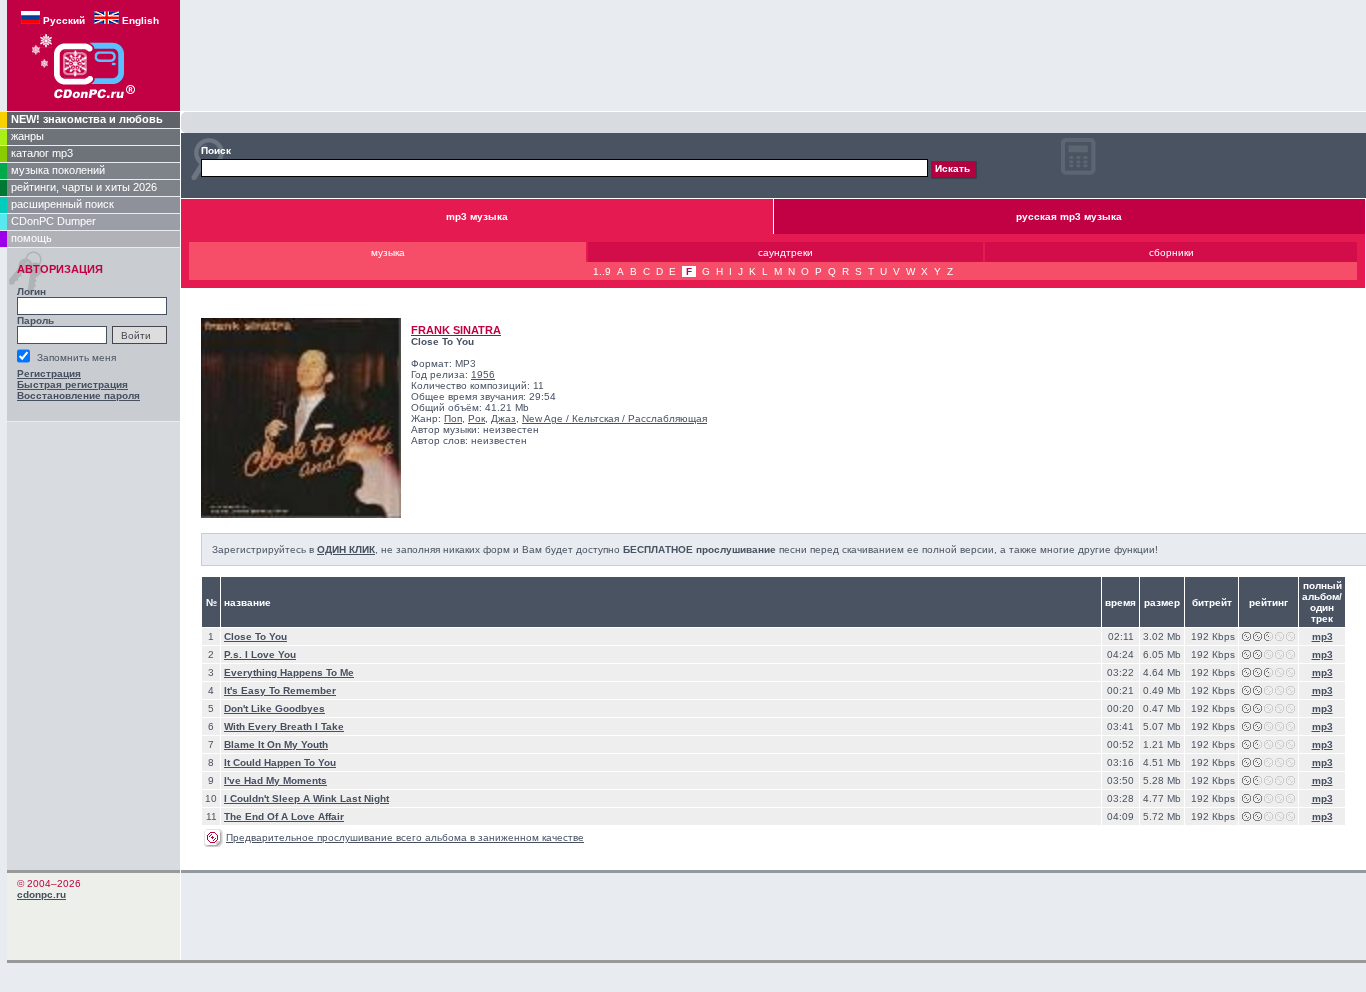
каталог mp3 (42, 153)
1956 (483, 374)
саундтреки (785, 252)
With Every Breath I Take (284, 726)
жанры (27, 136)
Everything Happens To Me (289, 672)
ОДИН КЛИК (346, 549)
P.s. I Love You (260, 654)
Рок (476, 418)
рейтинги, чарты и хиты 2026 (84, 187)
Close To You (255, 636)
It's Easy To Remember (280, 690)
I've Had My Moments (275, 780)
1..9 (602, 271)
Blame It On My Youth (276, 744)
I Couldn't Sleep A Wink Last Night (306, 798)
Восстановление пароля (78, 395)
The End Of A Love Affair (284, 816)
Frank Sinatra (456, 330)
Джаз (503, 418)
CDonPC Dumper (53, 221)
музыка (388, 252)
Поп (453, 418)
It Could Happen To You (280, 762)
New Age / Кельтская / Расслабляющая (614, 418)
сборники (1171, 252)
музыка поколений (58, 170)
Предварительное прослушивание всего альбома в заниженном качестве (405, 837)
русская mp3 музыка (1069, 216)
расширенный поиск (62, 204)
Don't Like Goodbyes (274, 708)
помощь (31, 238)
